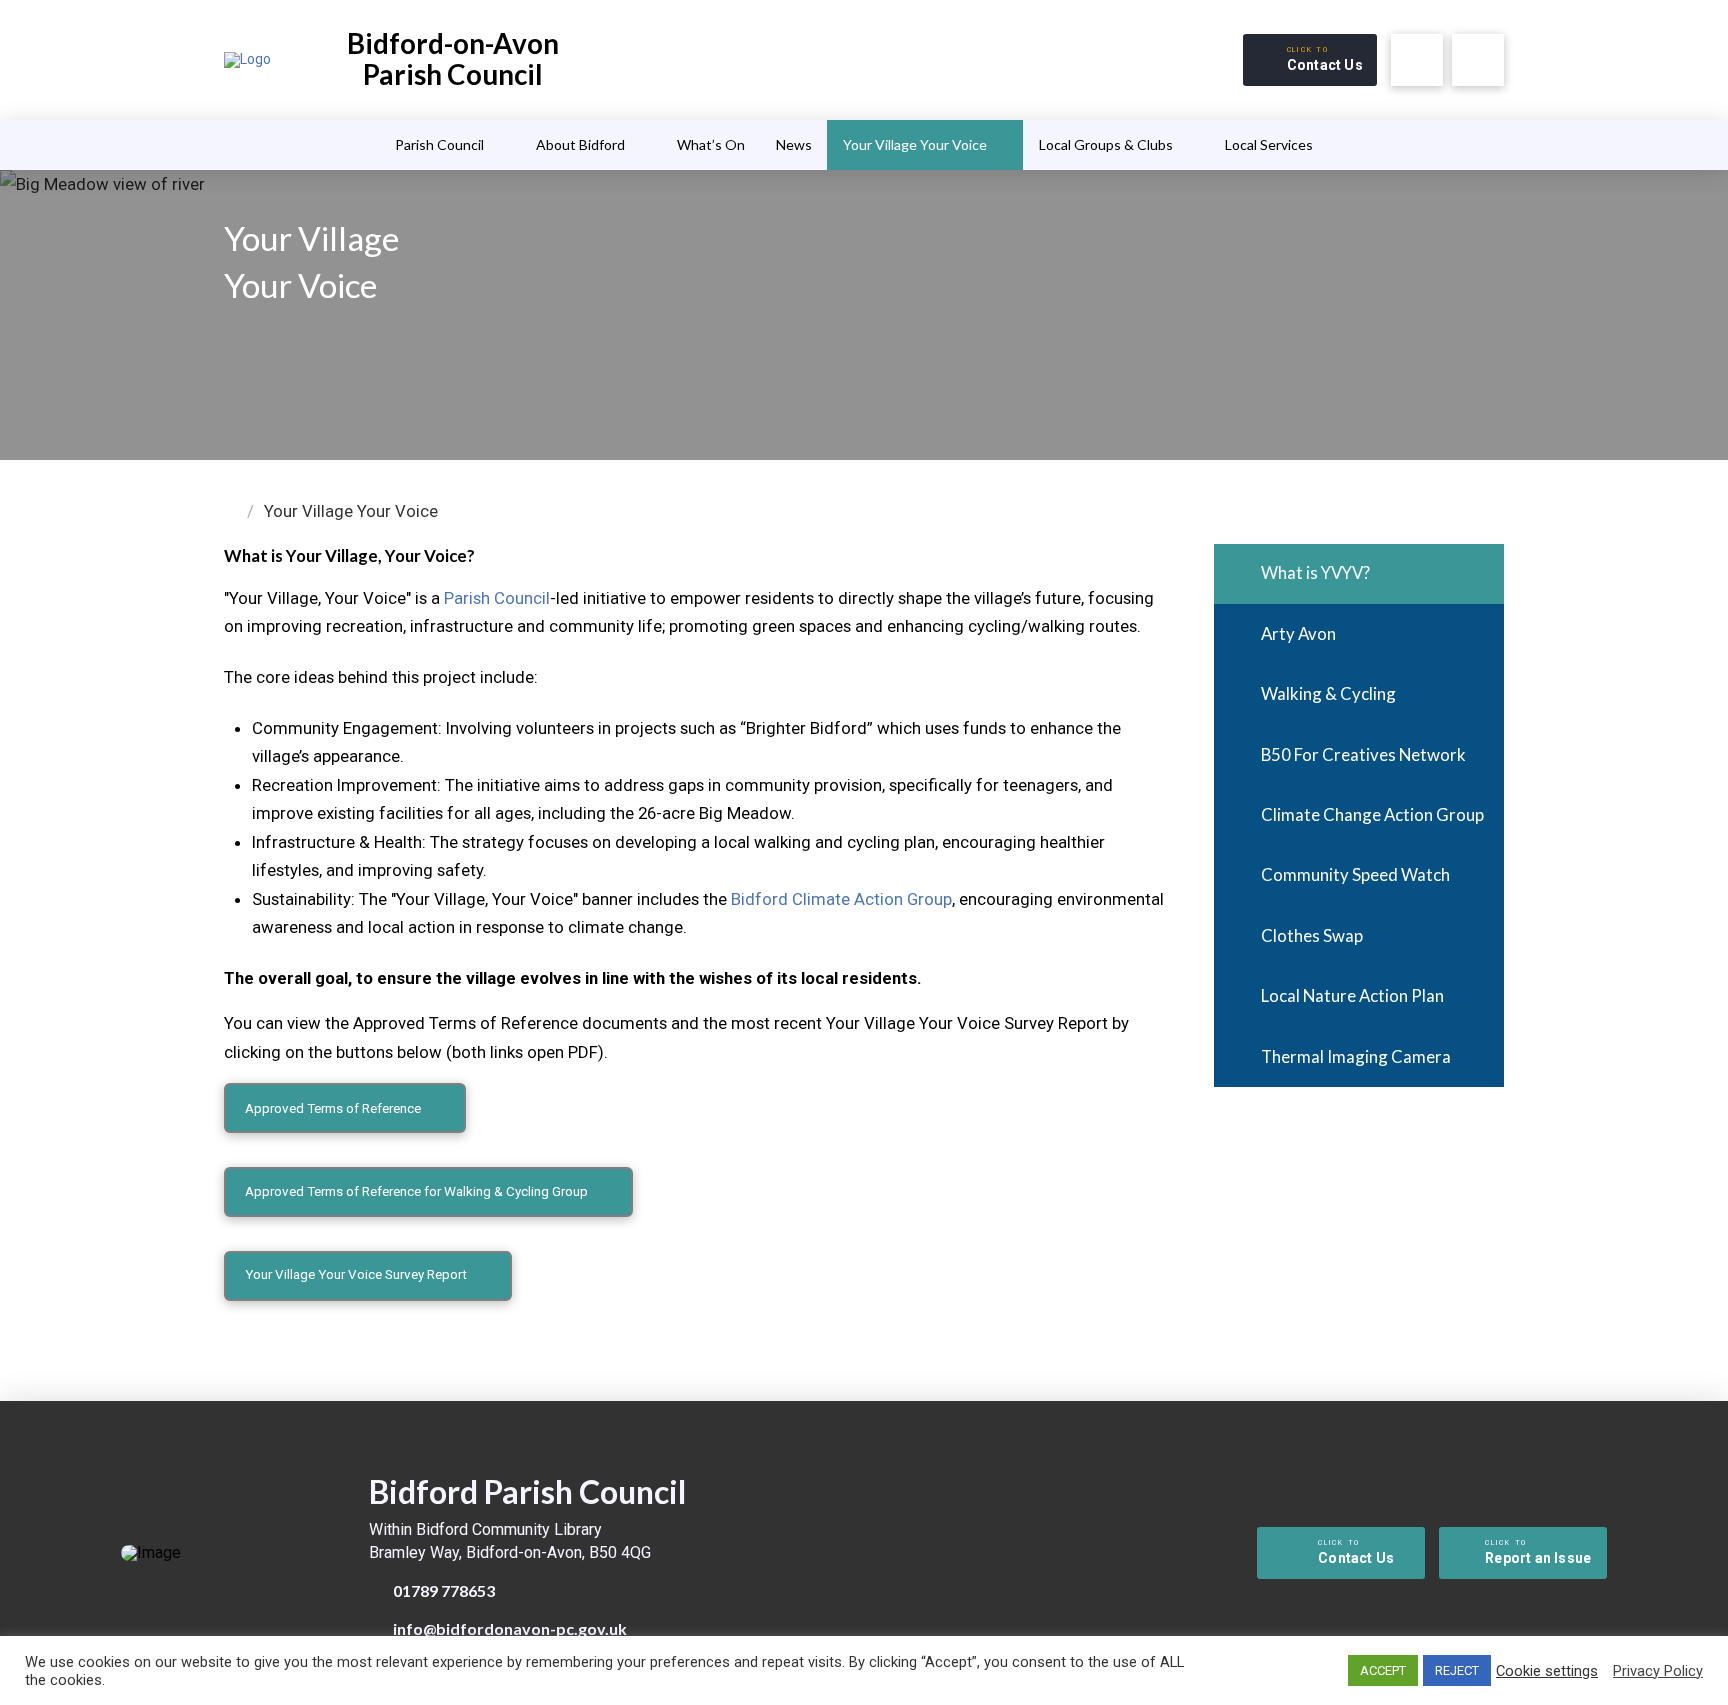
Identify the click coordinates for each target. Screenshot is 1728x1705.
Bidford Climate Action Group (841, 899)
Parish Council (497, 598)
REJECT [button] (1457, 1670)
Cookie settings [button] (1547, 1671)
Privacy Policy (1658, 1671)
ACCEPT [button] (1383, 1670)
